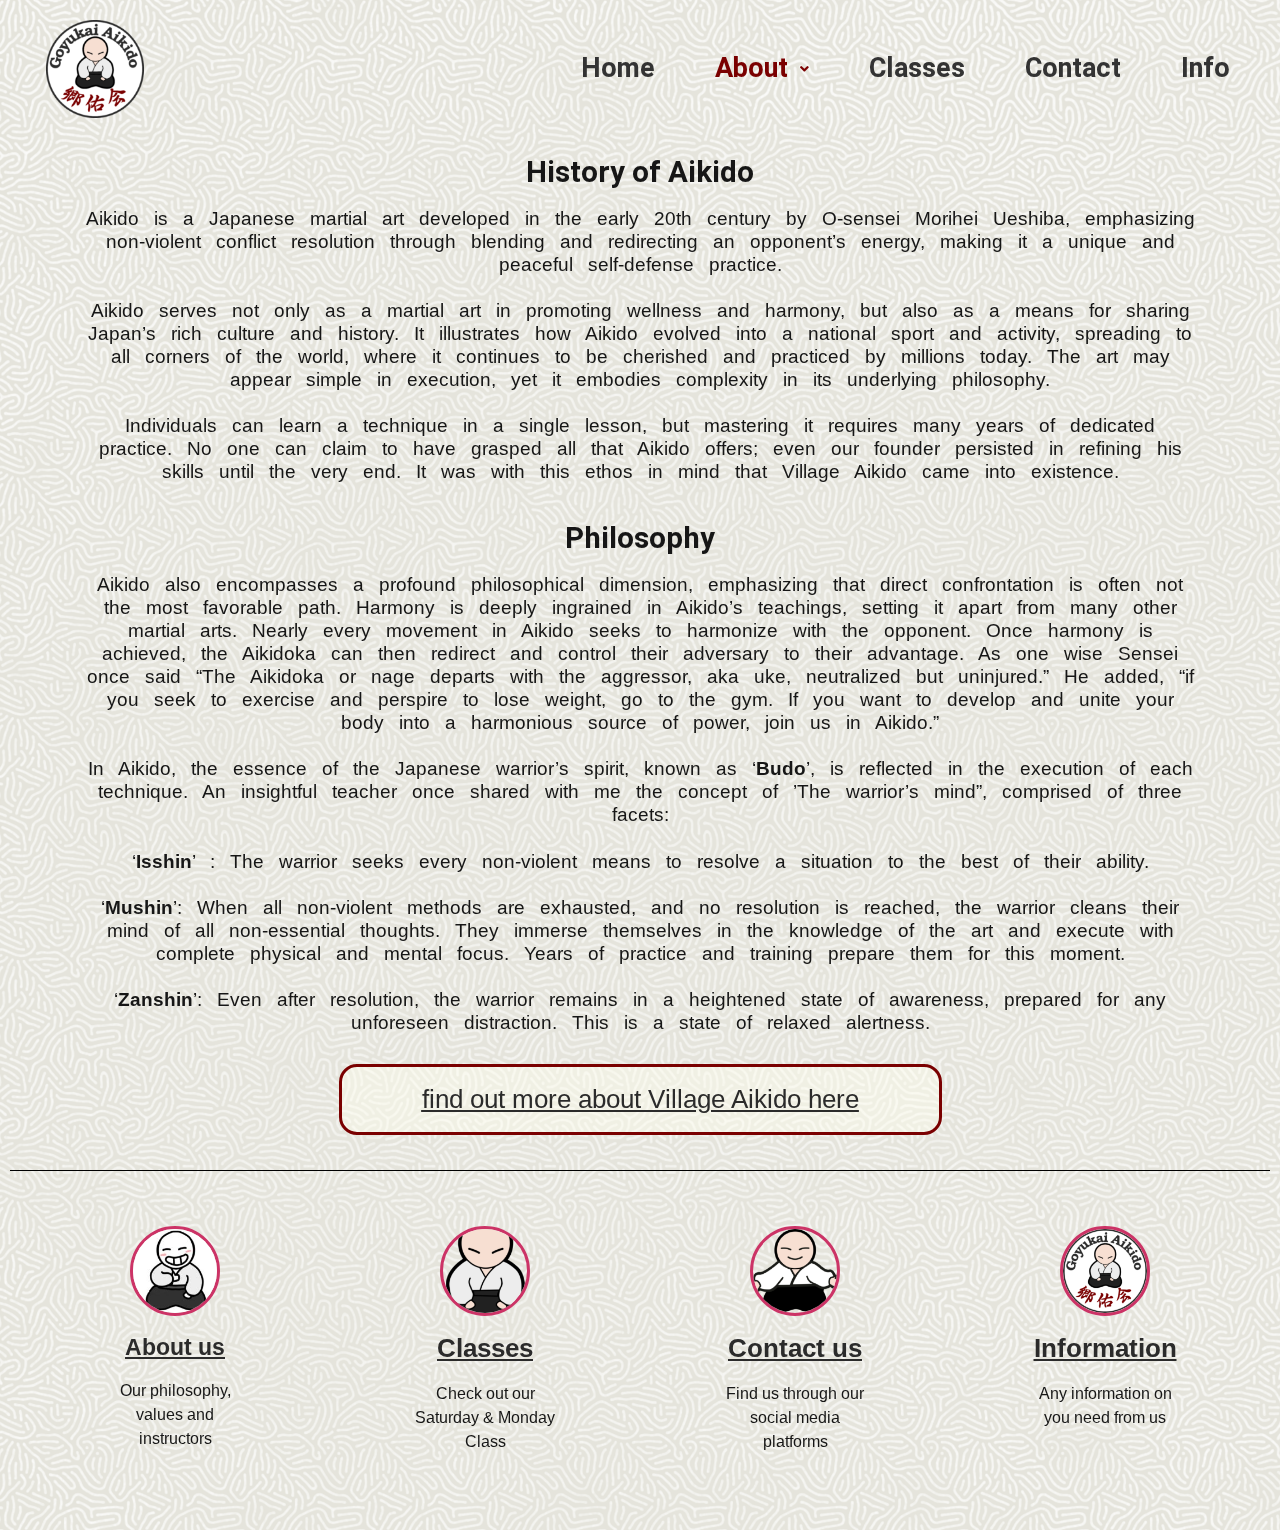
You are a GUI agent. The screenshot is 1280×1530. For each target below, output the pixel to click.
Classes (485, 1348)
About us (175, 1347)
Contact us (795, 1348)
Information (1105, 1348)
